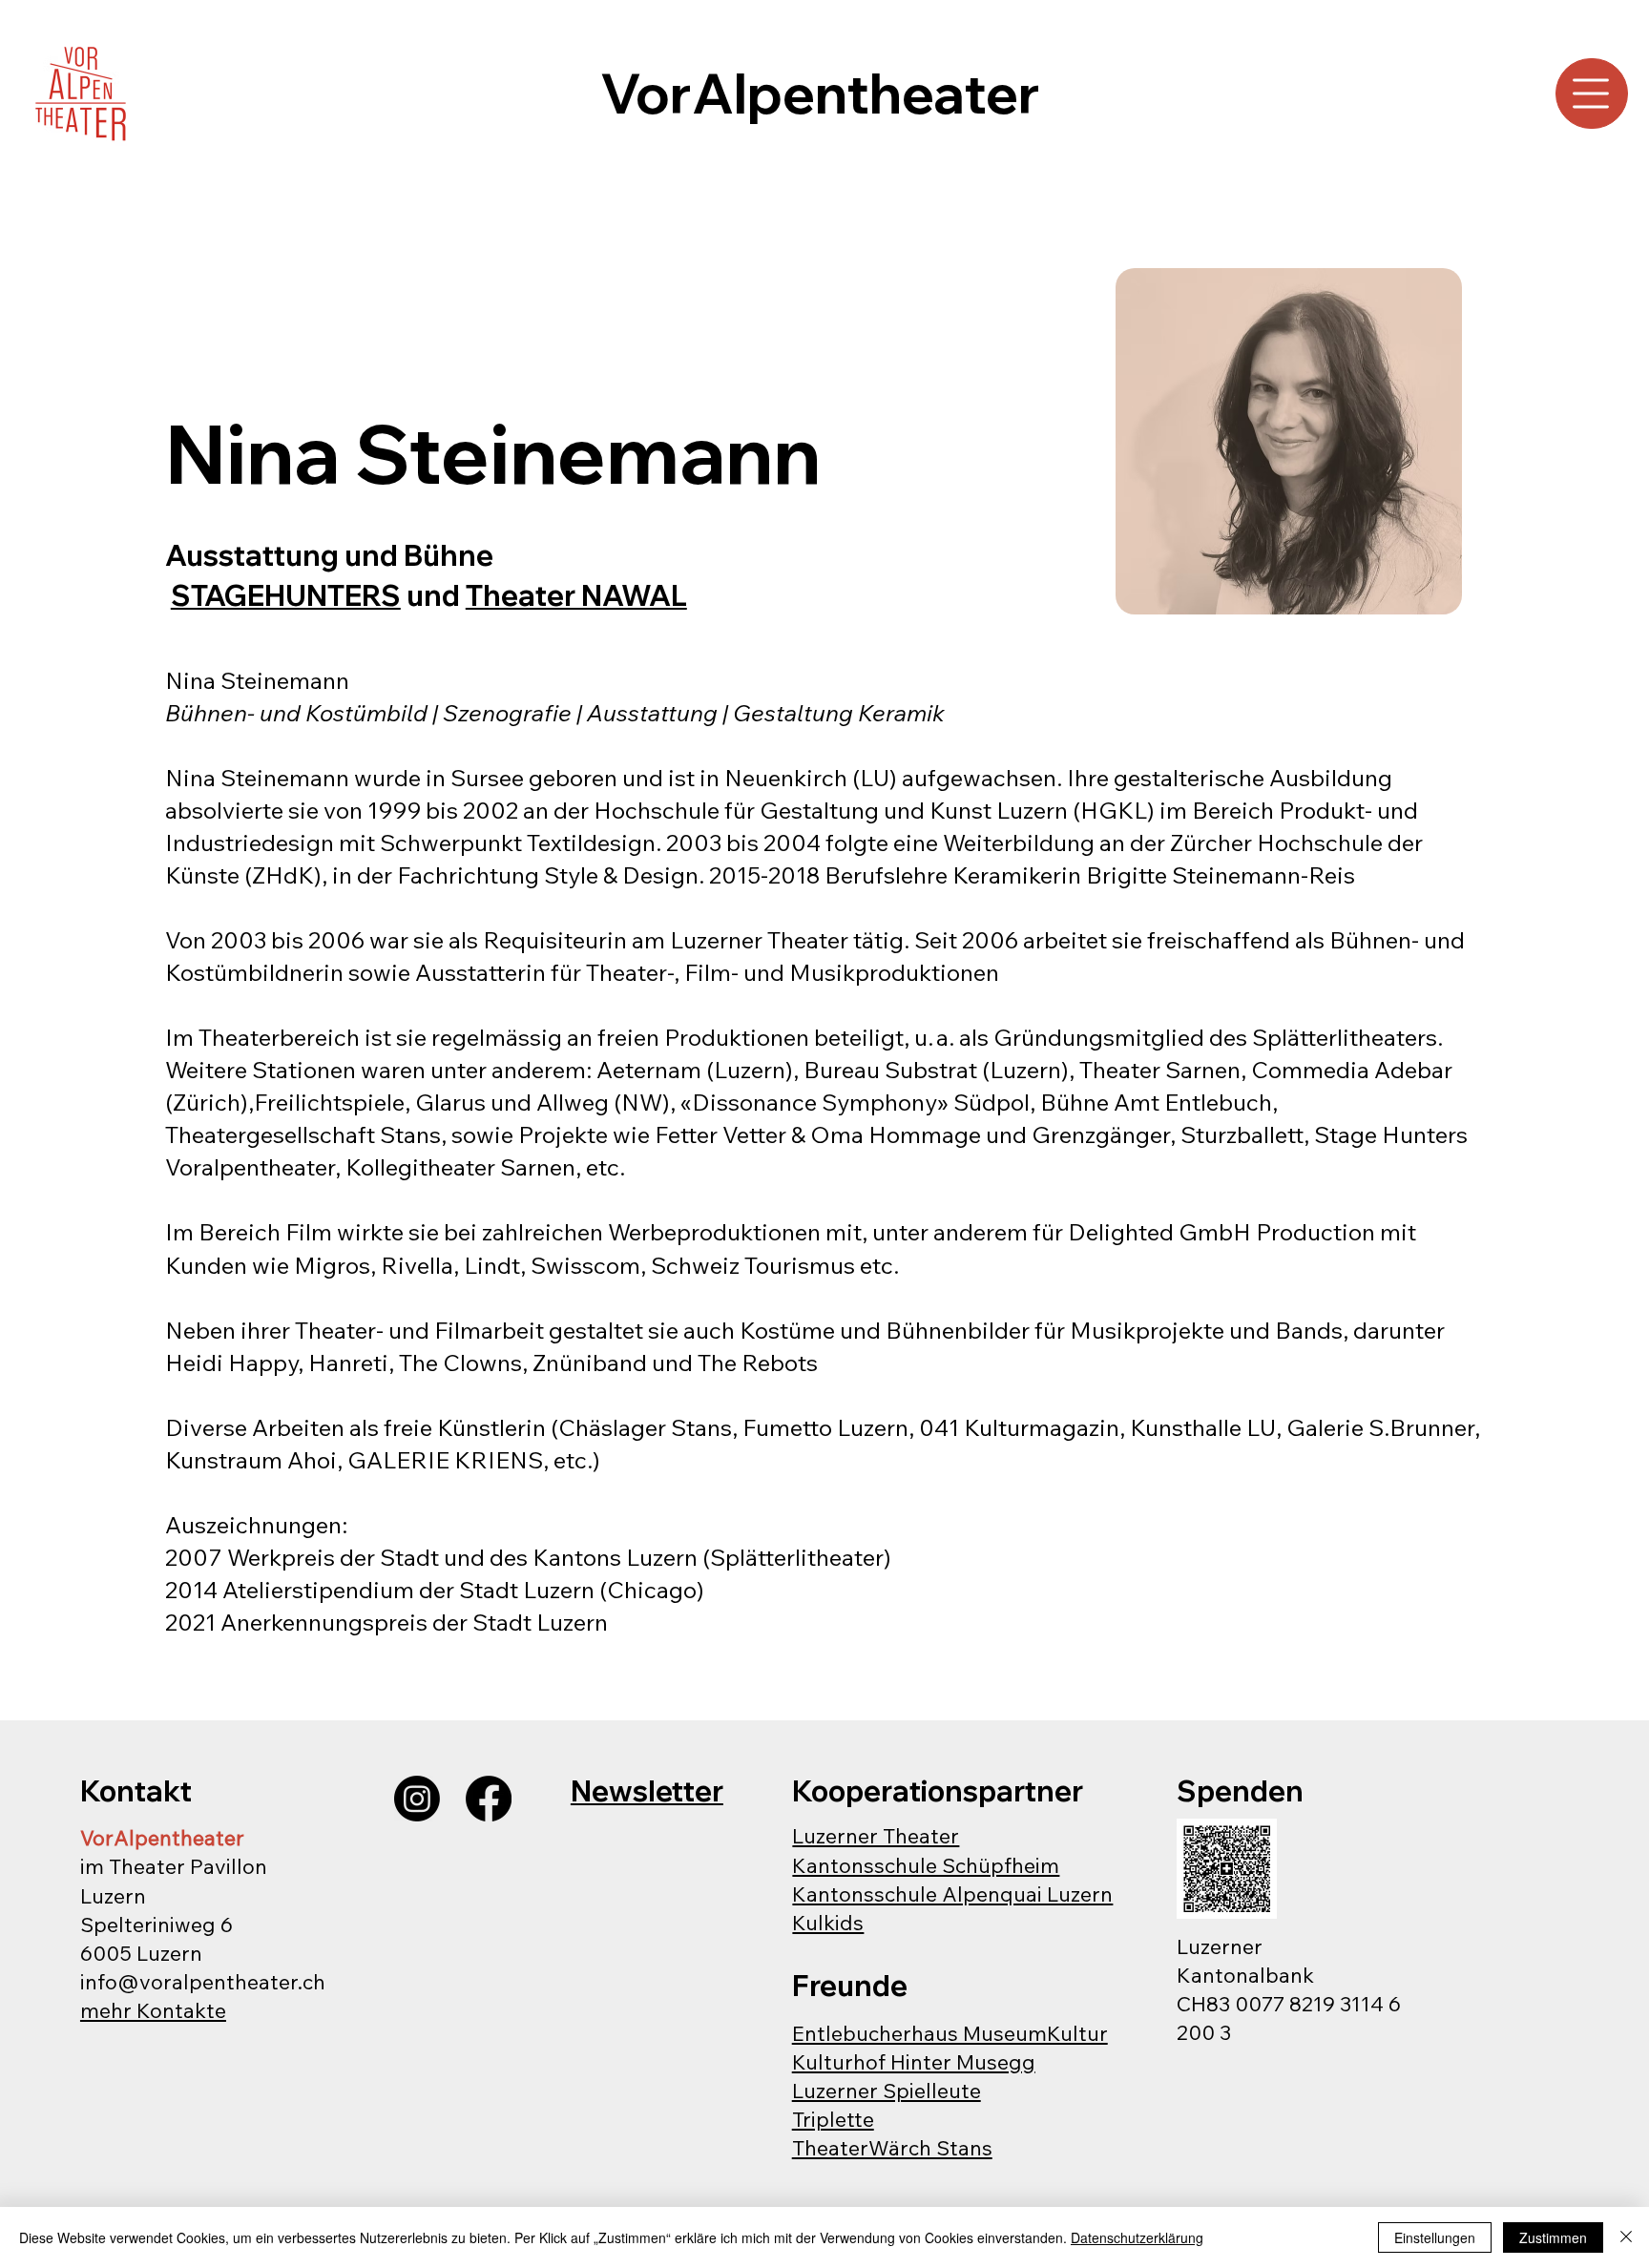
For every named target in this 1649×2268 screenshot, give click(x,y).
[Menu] (1592, 94)
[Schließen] (1626, 2237)
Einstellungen (1435, 2237)
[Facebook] (489, 1799)
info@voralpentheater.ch (203, 1981)
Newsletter (647, 1790)
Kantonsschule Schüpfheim (926, 1865)
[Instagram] (417, 1799)
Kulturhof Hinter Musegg (914, 2061)
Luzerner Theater (876, 1835)
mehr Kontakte (153, 2010)
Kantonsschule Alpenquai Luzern (952, 1893)
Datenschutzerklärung (1137, 2237)
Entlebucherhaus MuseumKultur (950, 2033)
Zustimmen (1553, 2237)
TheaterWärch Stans (892, 2147)
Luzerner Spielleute (887, 2090)
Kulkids (828, 1922)
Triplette (833, 2119)
